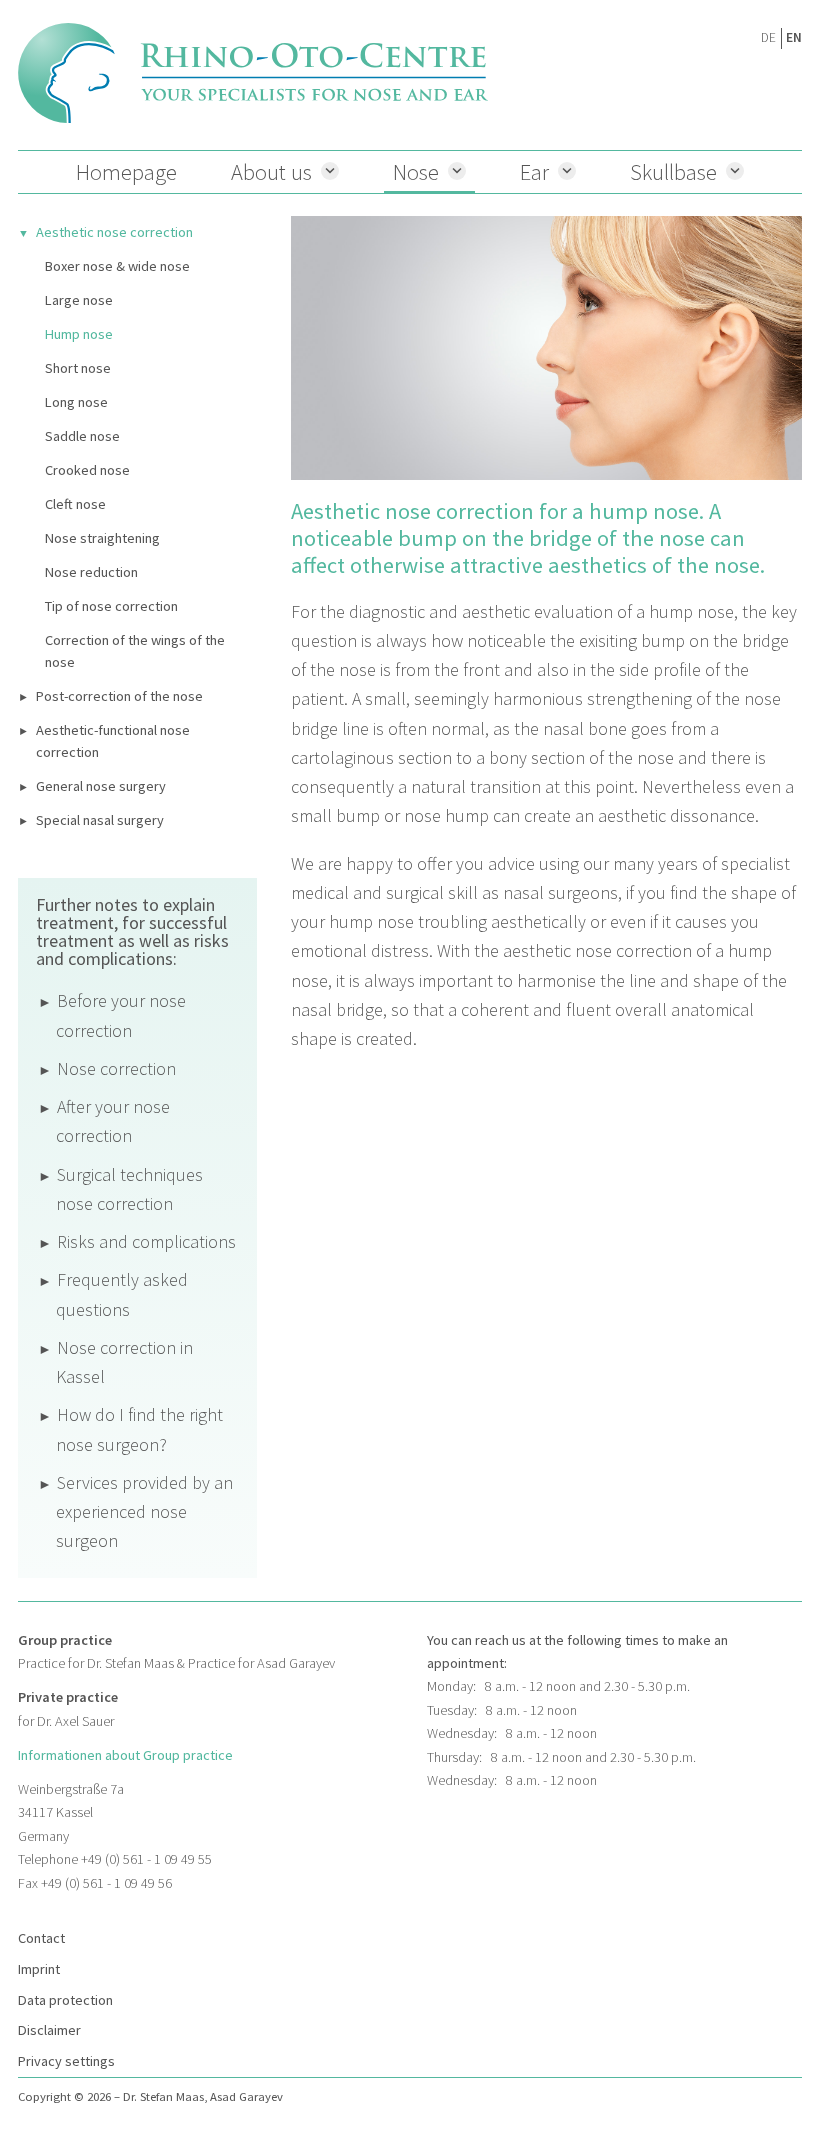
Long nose (76, 402)
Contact (41, 1938)
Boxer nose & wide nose (117, 266)
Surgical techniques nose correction (129, 1189)
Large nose (79, 300)
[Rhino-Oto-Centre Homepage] (253, 73)
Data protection (65, 2000)
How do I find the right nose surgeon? (139, 1429)
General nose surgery (101, 786)
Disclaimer (49, 2030)
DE (768, 37)
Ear (534, 172)
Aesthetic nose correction (114, 232)
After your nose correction (113, 1121)
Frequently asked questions (122, 1294)
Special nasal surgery (100, 820)
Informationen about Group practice (125, 1755)
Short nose (78, 368)
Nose (416, 172)
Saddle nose (82, 436)
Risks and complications (146, 1241)
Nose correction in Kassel (124, 1362)
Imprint (39, 1969)
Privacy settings (66, 2061)
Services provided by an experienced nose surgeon (144, 1512)
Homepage (126, 172)
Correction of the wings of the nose (135, 651)
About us (271, 172)
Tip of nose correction (111, 606)
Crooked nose (87, 470)
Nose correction (116, 1068)
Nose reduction (91, 572)
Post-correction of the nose (119, 696)
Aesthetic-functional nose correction (113, 741)
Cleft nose (75, 504)
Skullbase (673, 172)
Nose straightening (102, 538)
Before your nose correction (121, 1015)
